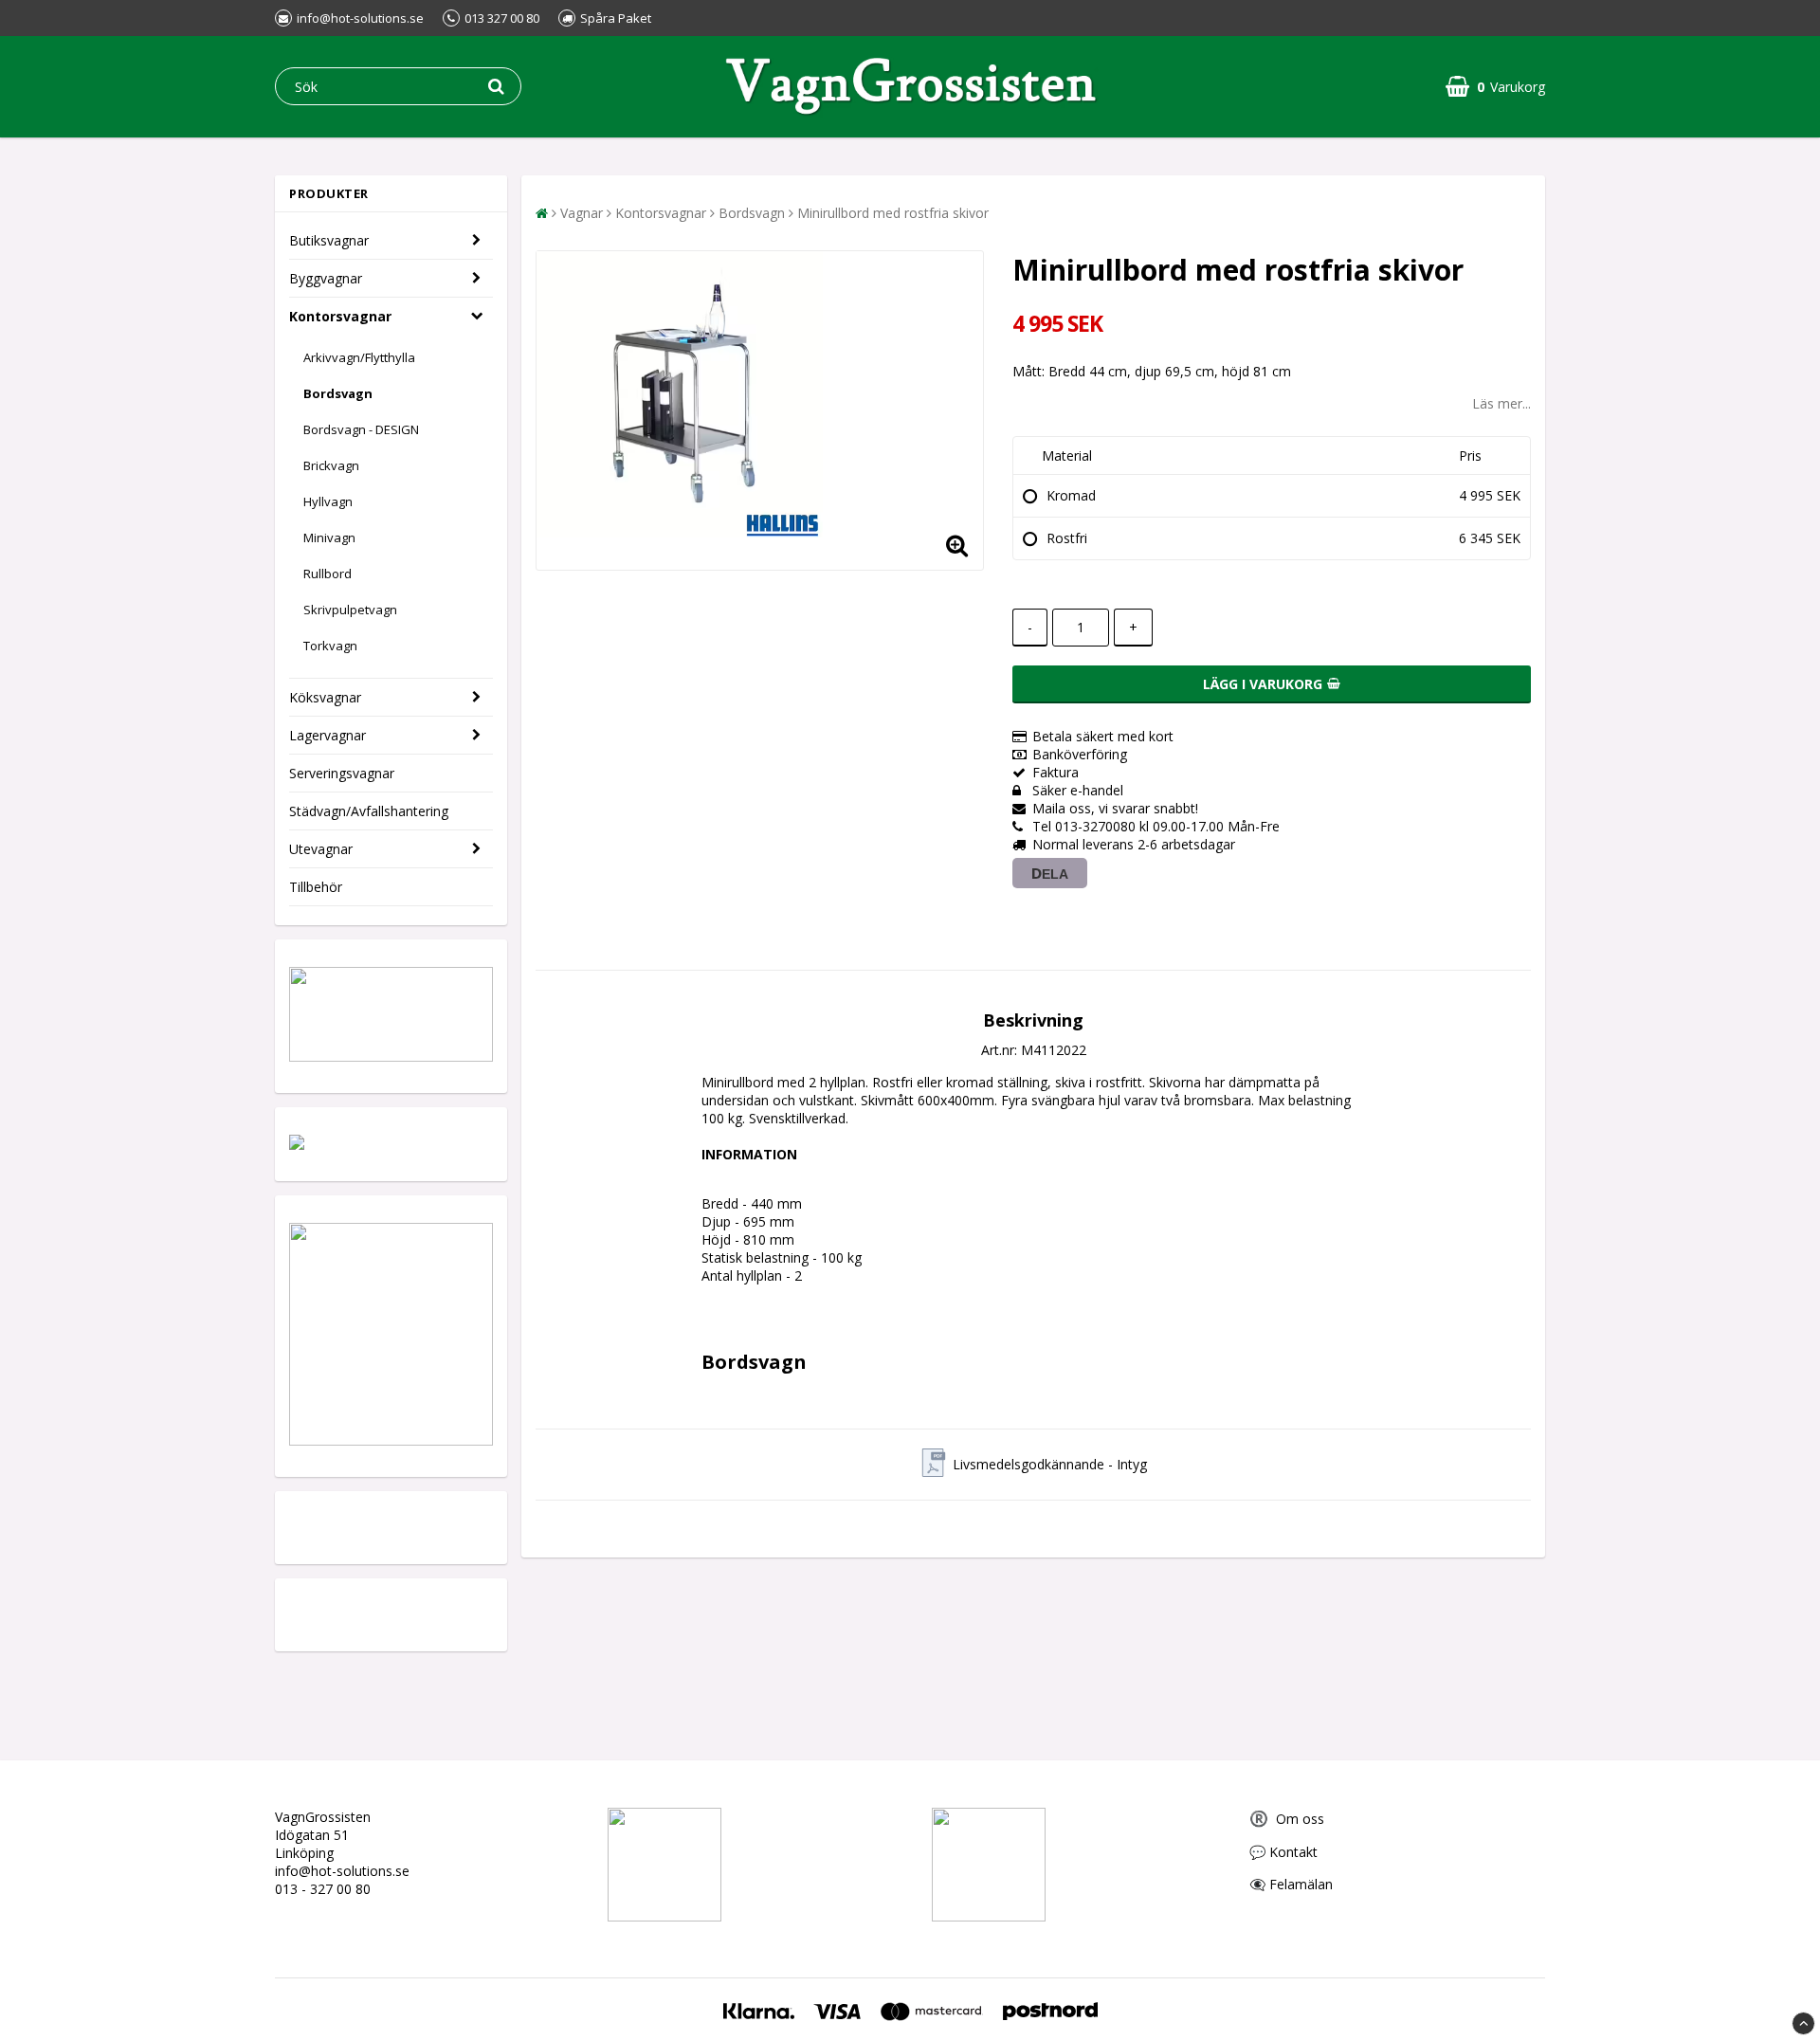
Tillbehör (316, 887)
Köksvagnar (325, 697)
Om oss (1287, 1819)
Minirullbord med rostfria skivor (893, 213)
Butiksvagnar (329, 240)
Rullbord (328, 574)
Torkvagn (330, 646)
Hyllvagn (328, 501)
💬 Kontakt (1283, 1852)
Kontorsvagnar (340, 316)
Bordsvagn (338, 393)
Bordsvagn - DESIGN (361, 429)
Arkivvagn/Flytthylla (359, 357)
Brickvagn (331, 465)
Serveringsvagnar (342, 773)
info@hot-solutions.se (342, 1871)
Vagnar (582, 213)
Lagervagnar (328, 735)
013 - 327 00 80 (323, 1889)
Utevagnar (321, 849)
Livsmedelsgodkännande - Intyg (1050, 1464)
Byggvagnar (326, 278)
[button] (1495, 87)
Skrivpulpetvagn (350, 610)
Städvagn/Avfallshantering (369, 811)
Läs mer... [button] (1501, 403)
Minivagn (329, 537)
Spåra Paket (616, 18)
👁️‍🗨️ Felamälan (1291, 1884)
